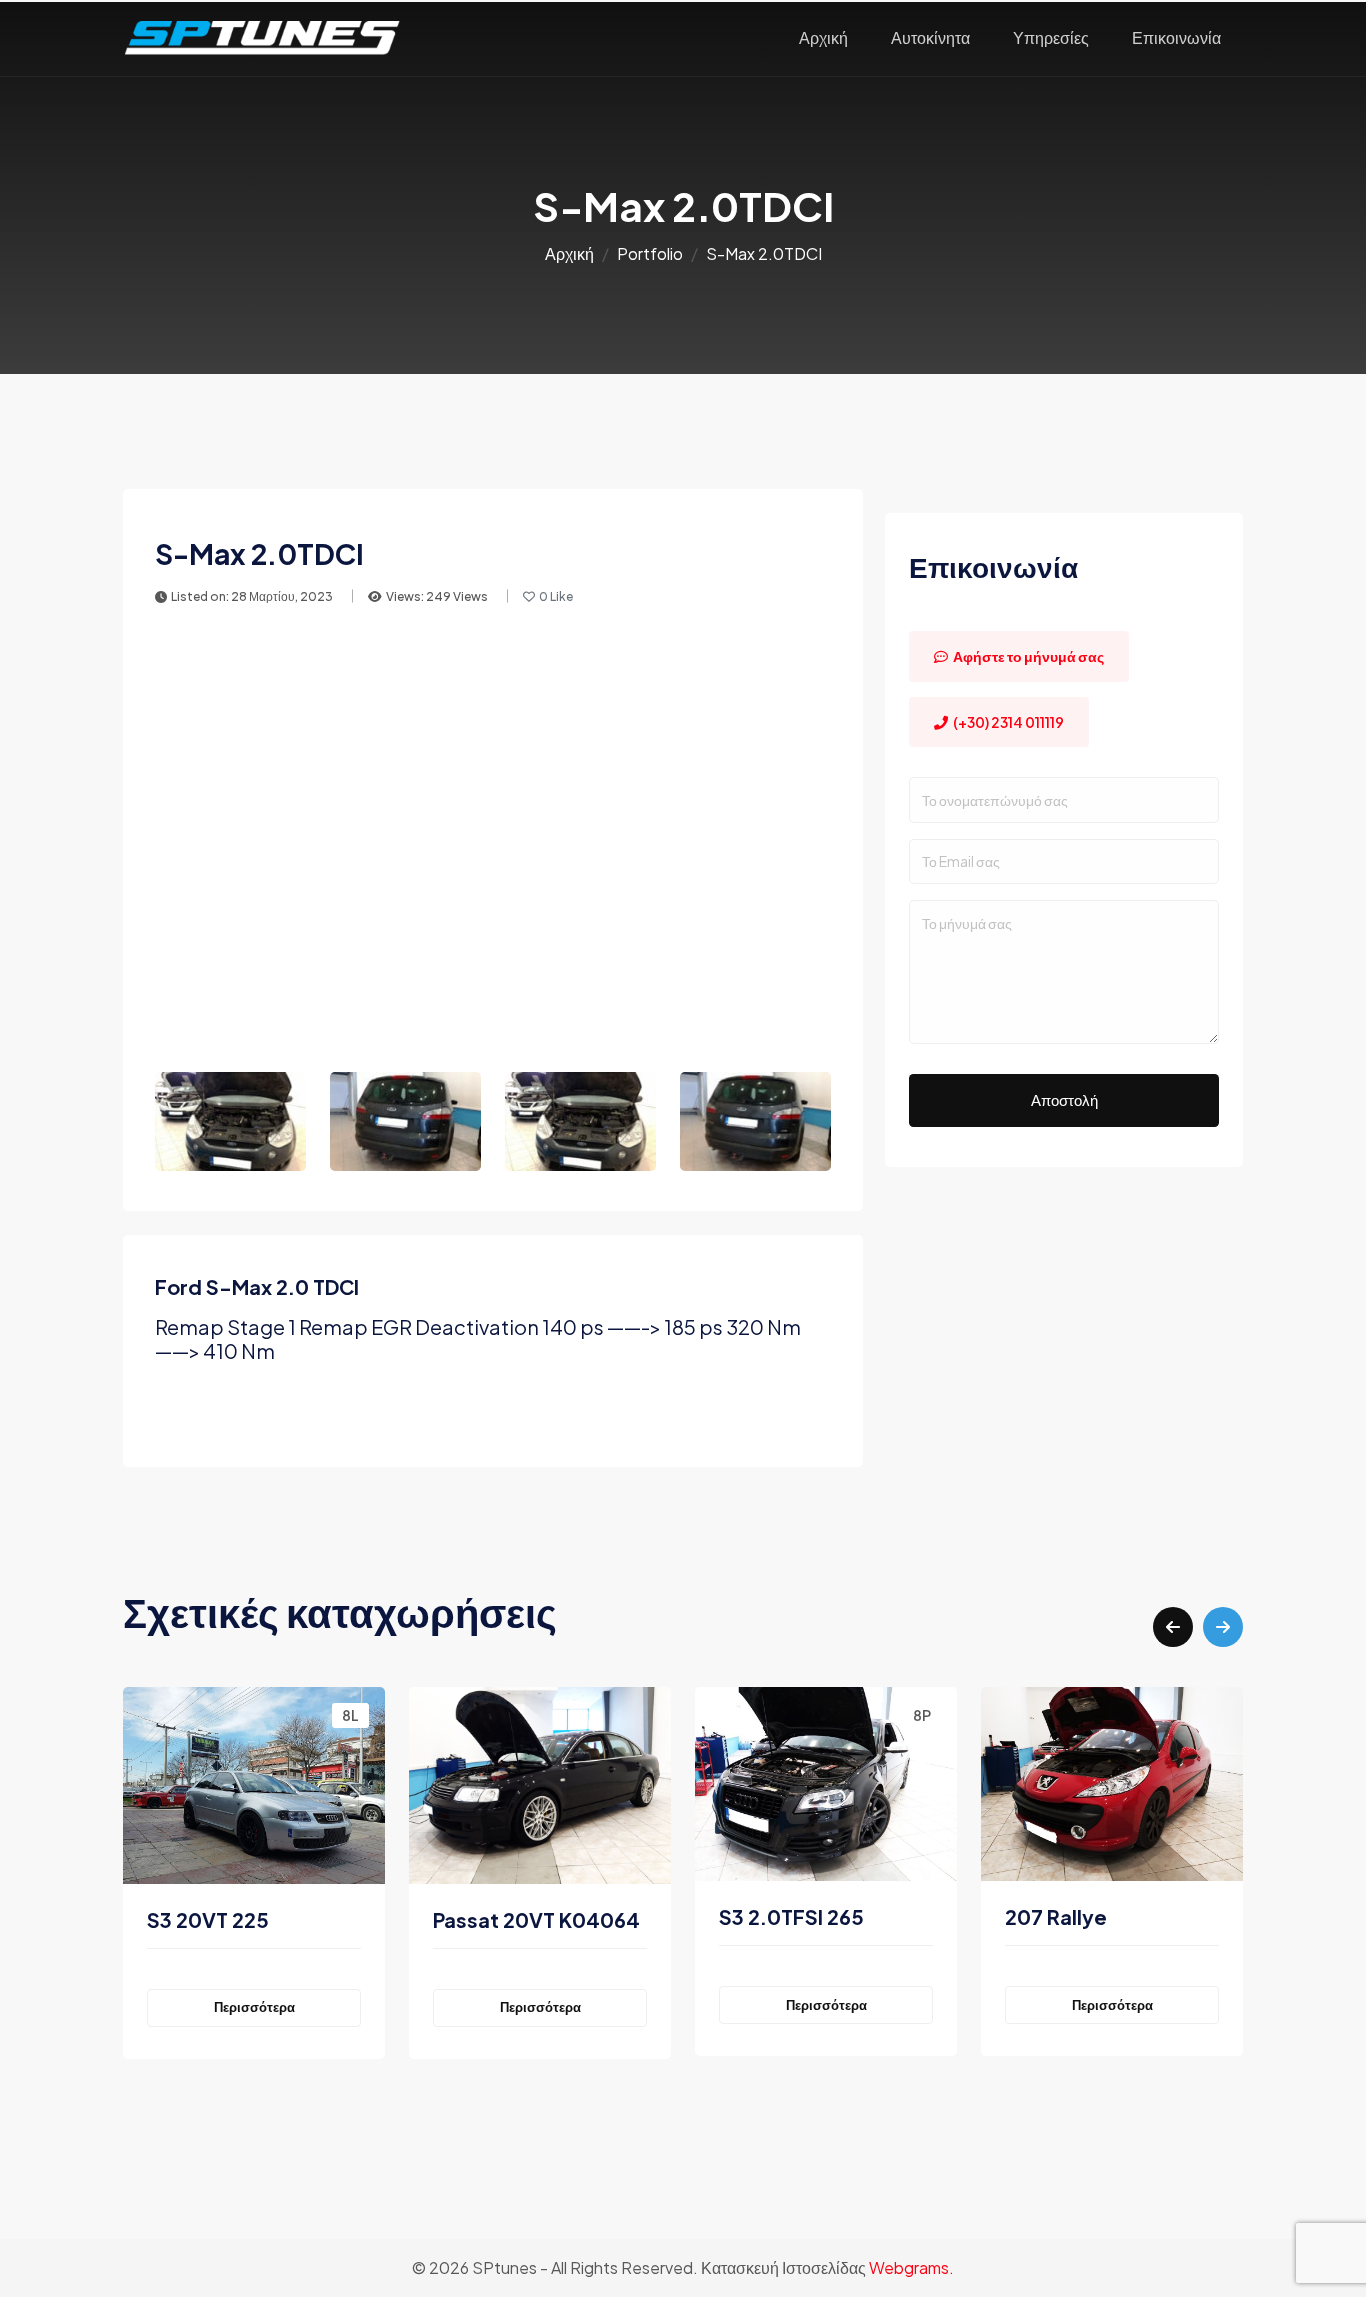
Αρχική (823, 37)
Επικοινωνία (1176, 37)
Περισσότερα (254, 2007)
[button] (1173, 1627)
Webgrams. (911, 2267)
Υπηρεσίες (1051, 37)
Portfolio (650, 253)
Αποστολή (1064, 1099)
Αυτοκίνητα (930, 37)
